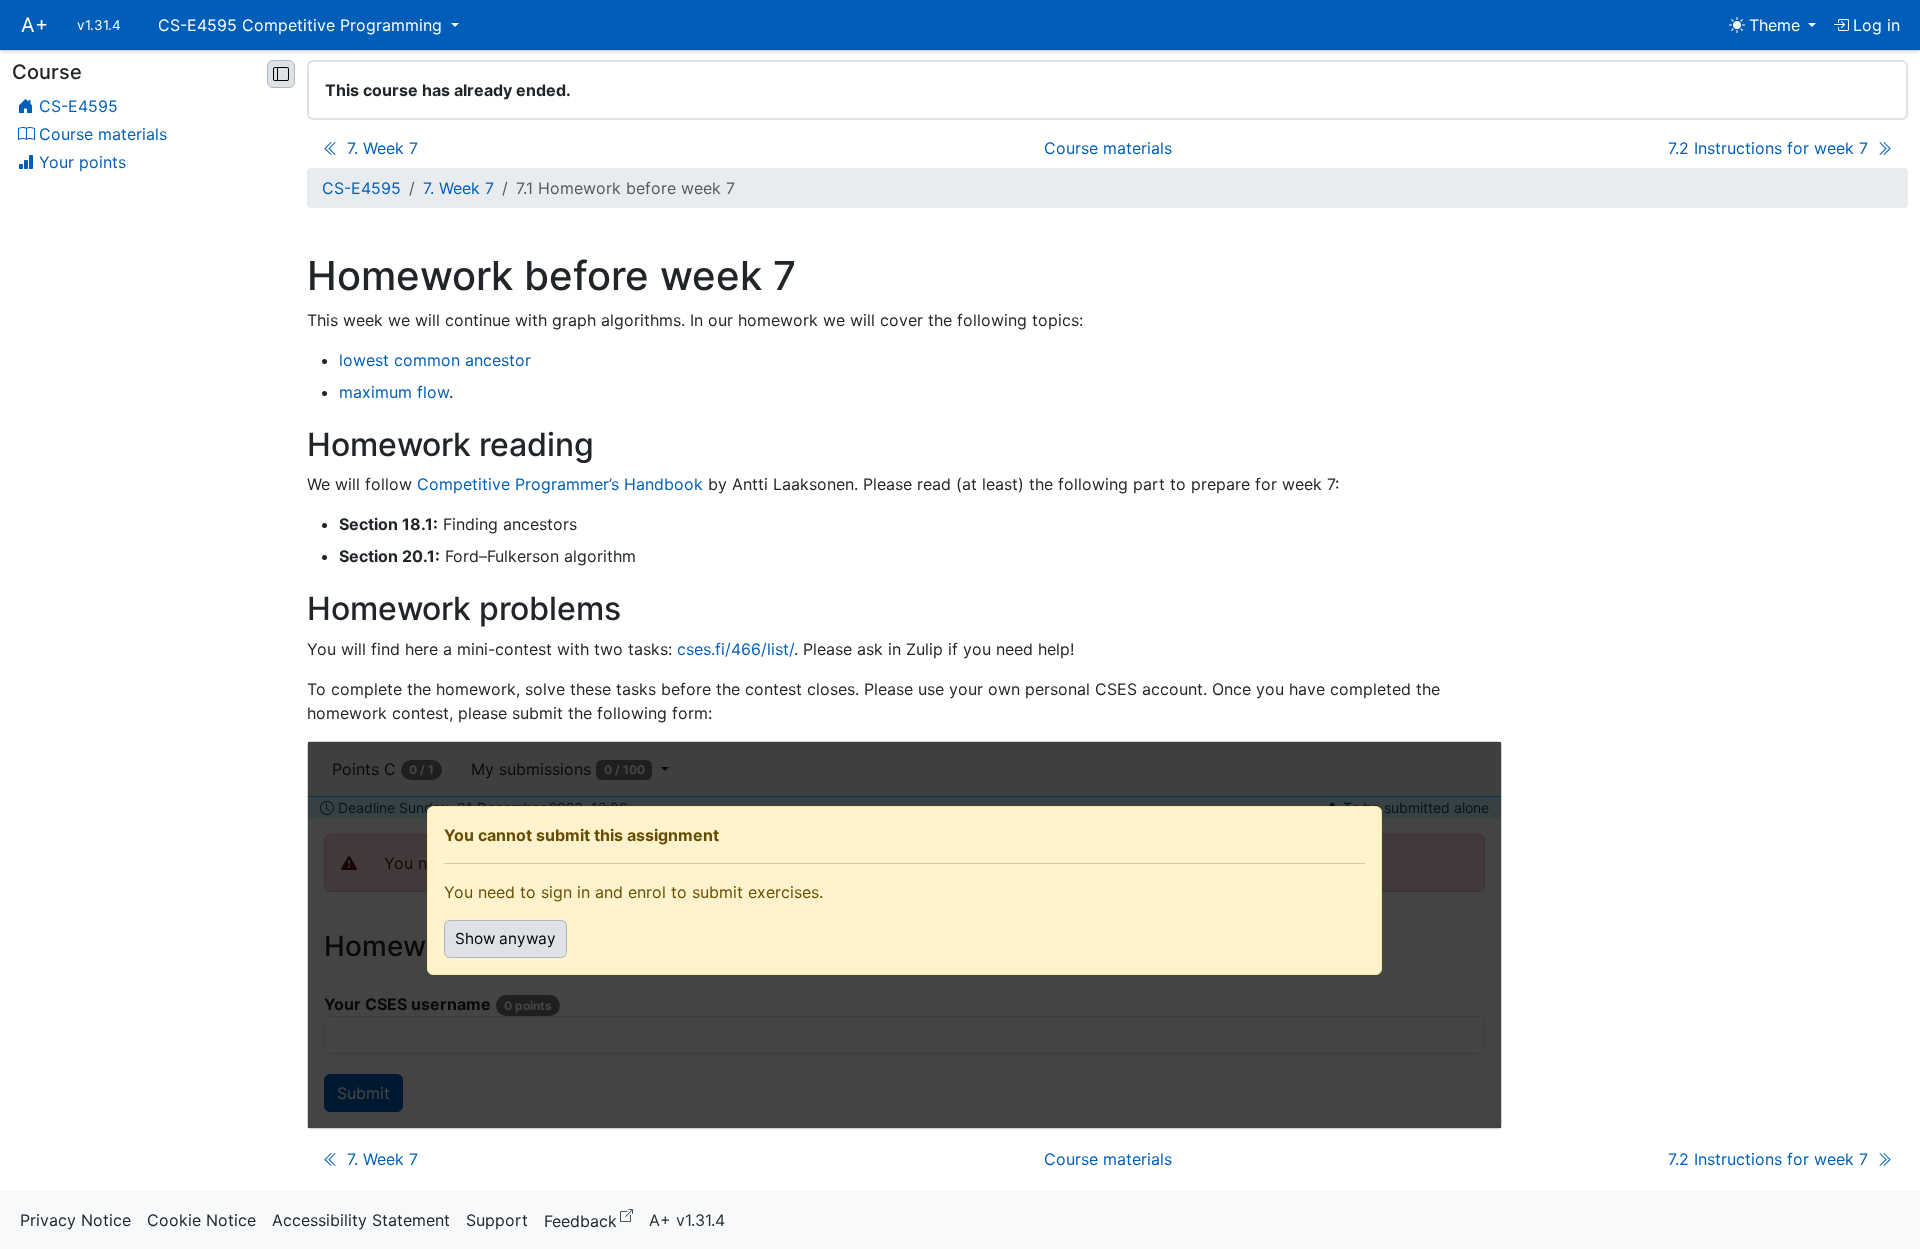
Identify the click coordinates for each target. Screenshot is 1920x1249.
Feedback (592, 1219)
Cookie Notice (201, 1220)
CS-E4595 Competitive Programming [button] (302, 25)
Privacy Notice (75, 1220)
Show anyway (505, 938)
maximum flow (394, 392)
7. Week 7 (458, 188)
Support (497, 1220)
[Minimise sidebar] (281, 74)
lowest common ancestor (435, 360)
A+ (34, 25)
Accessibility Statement (361, 1220)
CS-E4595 (361, 188)
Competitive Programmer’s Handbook (560, 484)
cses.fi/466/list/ (735, 649)
